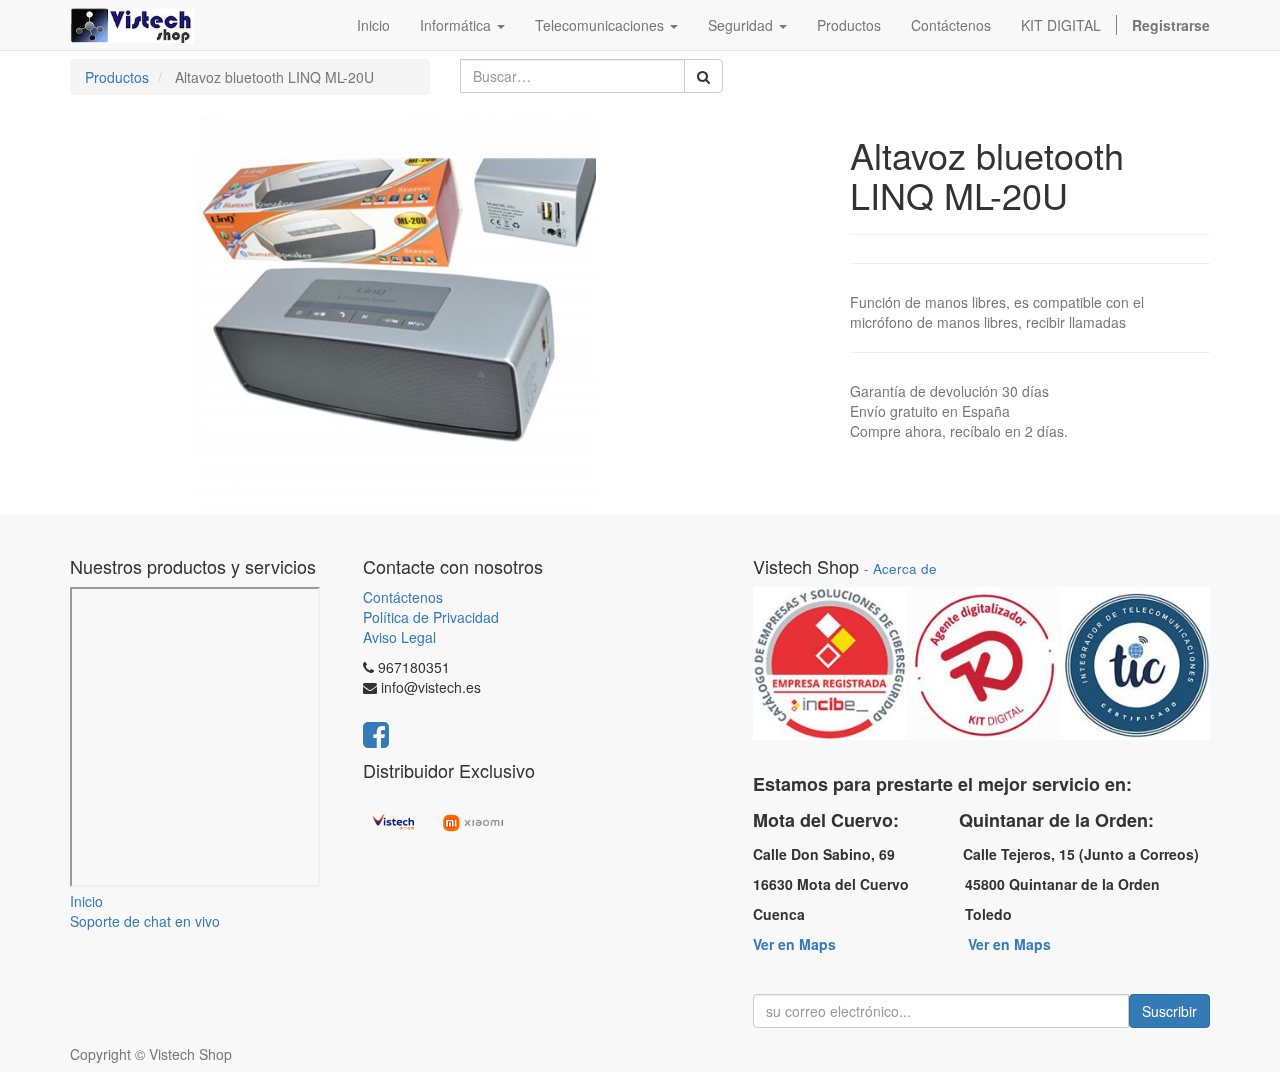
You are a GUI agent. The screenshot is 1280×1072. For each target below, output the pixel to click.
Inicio (86, 901)
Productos (117, 77)
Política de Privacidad (431, 617)
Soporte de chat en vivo (145, 921)
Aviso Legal (399, 637)
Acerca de (905, 568)
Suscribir (1169, 1011)
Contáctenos (403, 597)
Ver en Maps (794, 944)
